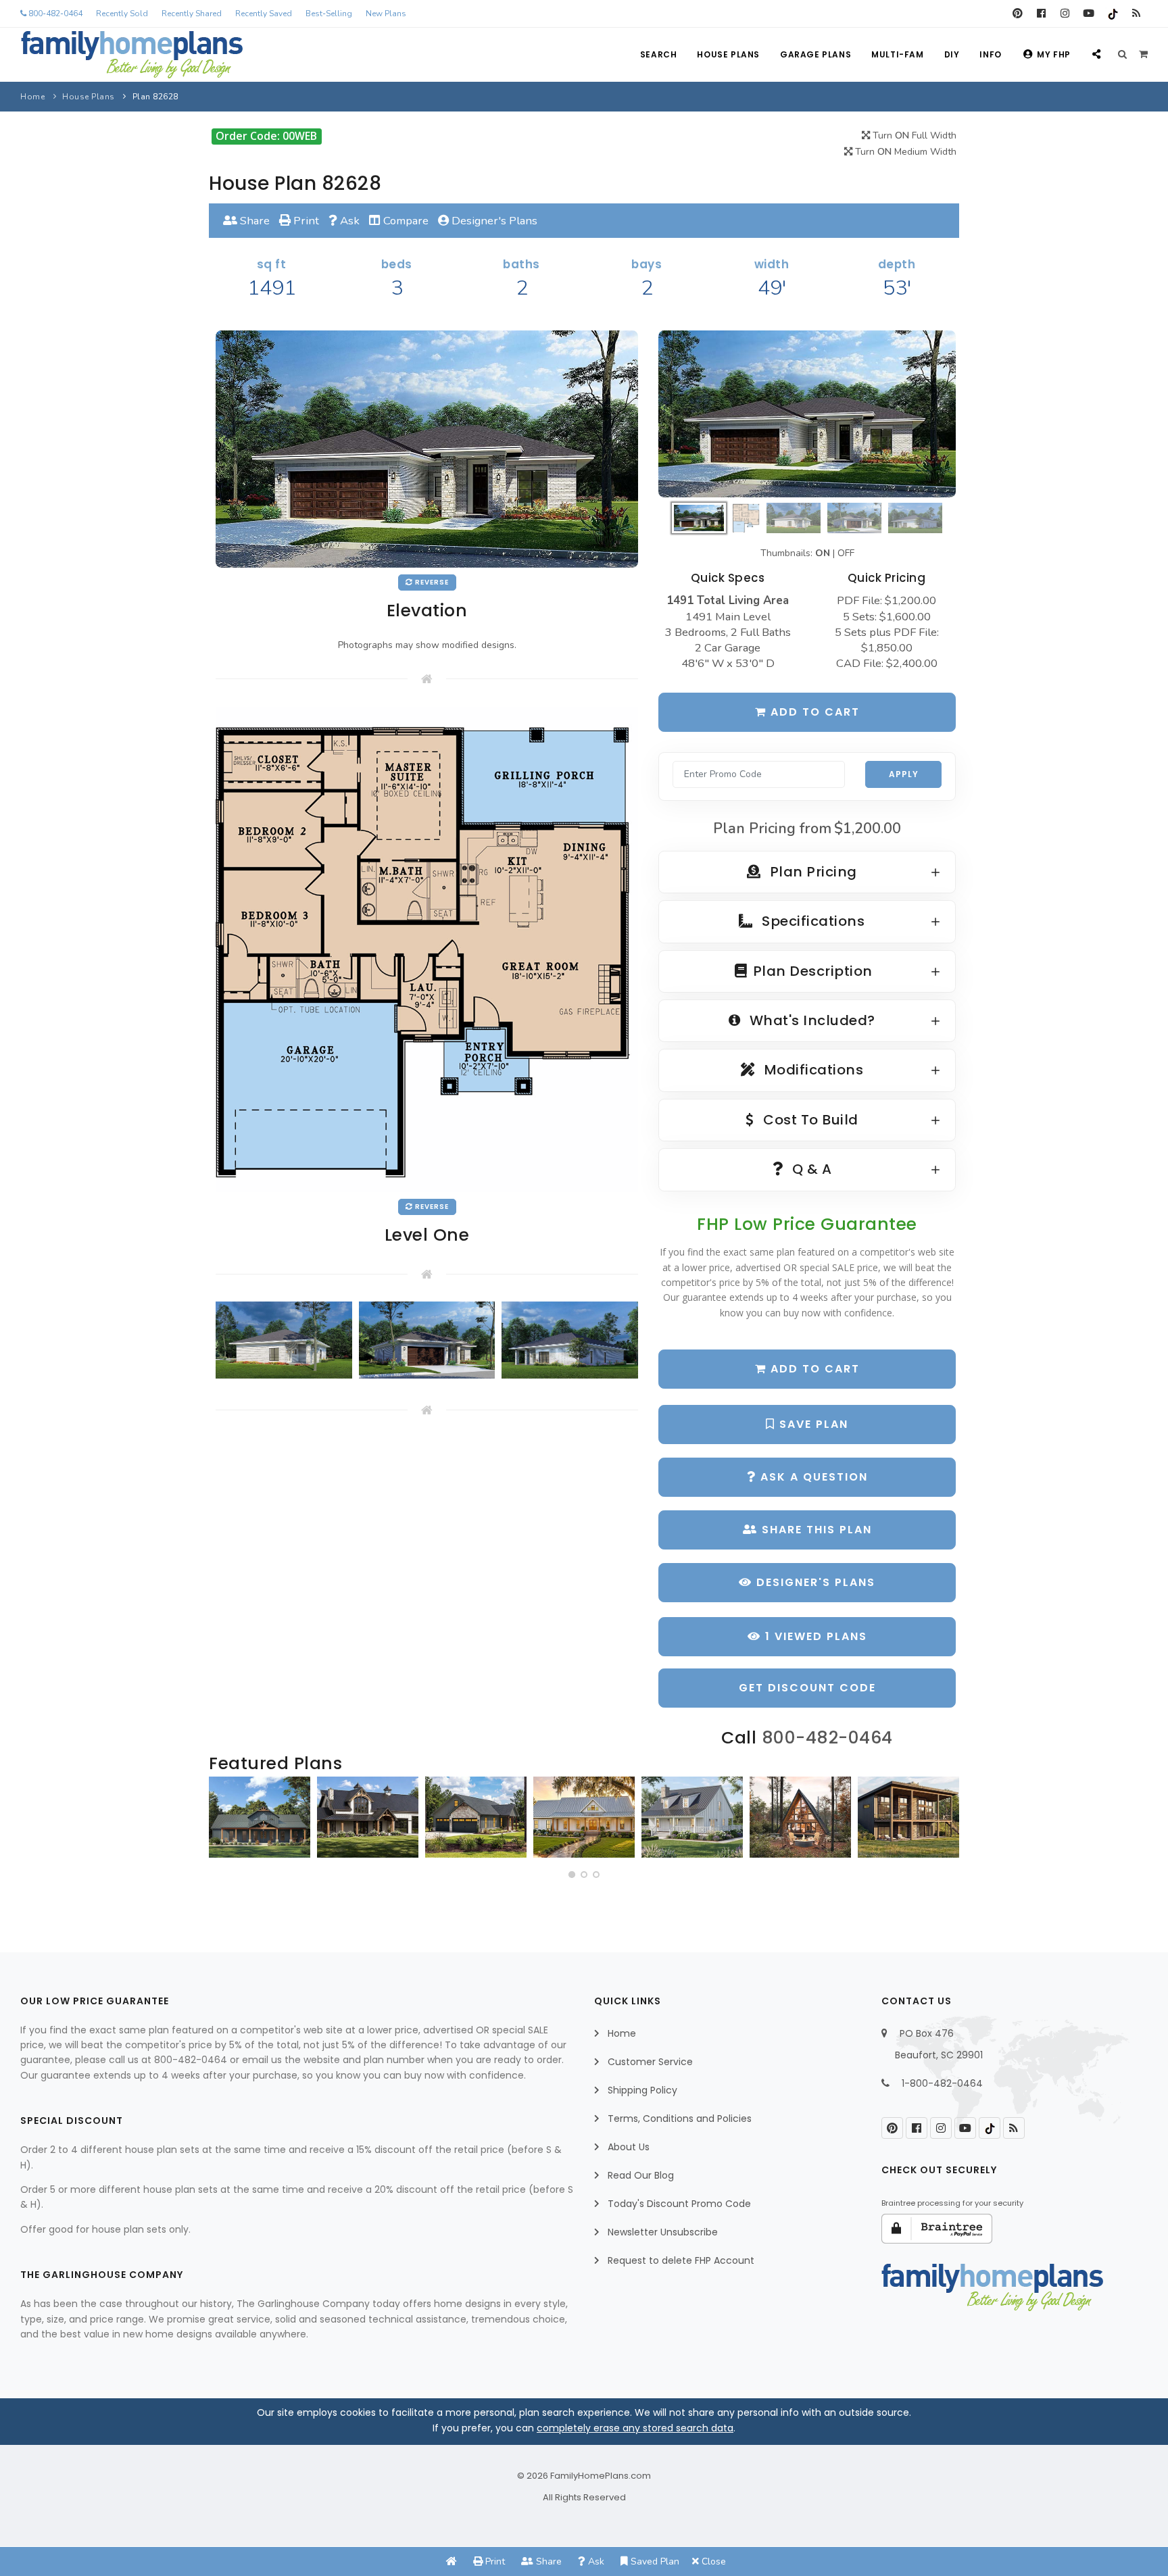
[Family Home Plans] (132, 55)
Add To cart (813, 1369)
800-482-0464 (54, 14)
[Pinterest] (1018, 14)
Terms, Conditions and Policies (680, 2119)
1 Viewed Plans (814, 1636)
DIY (952, 54)
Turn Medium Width (904, 152)
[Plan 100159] (800, 1817)
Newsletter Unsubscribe (663, 2232)
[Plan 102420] (476, 1817)
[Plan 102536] (368, 1817)
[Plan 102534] (908, 1817)
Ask (348, 221)
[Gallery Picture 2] (427, 1340)
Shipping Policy (642, 2090)
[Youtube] (1089, 14)
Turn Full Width (913, 135)
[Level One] (427, 948)
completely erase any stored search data (635, 2428)
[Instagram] (1065, 14)
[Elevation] (807, 414)
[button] (572, 1875)
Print (305, 221)
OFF (846, 553)
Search (659, 54)
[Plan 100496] (692, 1817)
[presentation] (223, 1823)
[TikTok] (1112, 14)
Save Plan (812, 1424)
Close (712, 2561)
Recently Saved (264, 14)
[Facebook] (1041, 14)
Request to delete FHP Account (681, 2260)
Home (32, 97)
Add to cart (813, 712)
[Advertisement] (427, 1554)
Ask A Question (812, 1477)
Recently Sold (122, 14)
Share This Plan (815, 1530)
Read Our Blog (641, 2175)
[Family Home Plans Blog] (1136, 14)
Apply (904, 774)
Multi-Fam (897, 54)
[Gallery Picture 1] (284, 1340)
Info (990, 54)
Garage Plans (816, 54)
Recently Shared (192, 14)
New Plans (386, 14)
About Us (629, 2147)
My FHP (1054, 54)
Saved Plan (654, 2561)
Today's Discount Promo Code (679, 2204)
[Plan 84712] (260, 1817)
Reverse (431, 582)
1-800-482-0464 (942, 2083)
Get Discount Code (807, 1688)
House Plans (728, 54)
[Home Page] (452, 2561)
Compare (405, 221)
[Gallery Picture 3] (570, 1340)
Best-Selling (329, 14)
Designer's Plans (493, 221)
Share (253, 221)
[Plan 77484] (584, 1817)
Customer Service (650, 2062)
